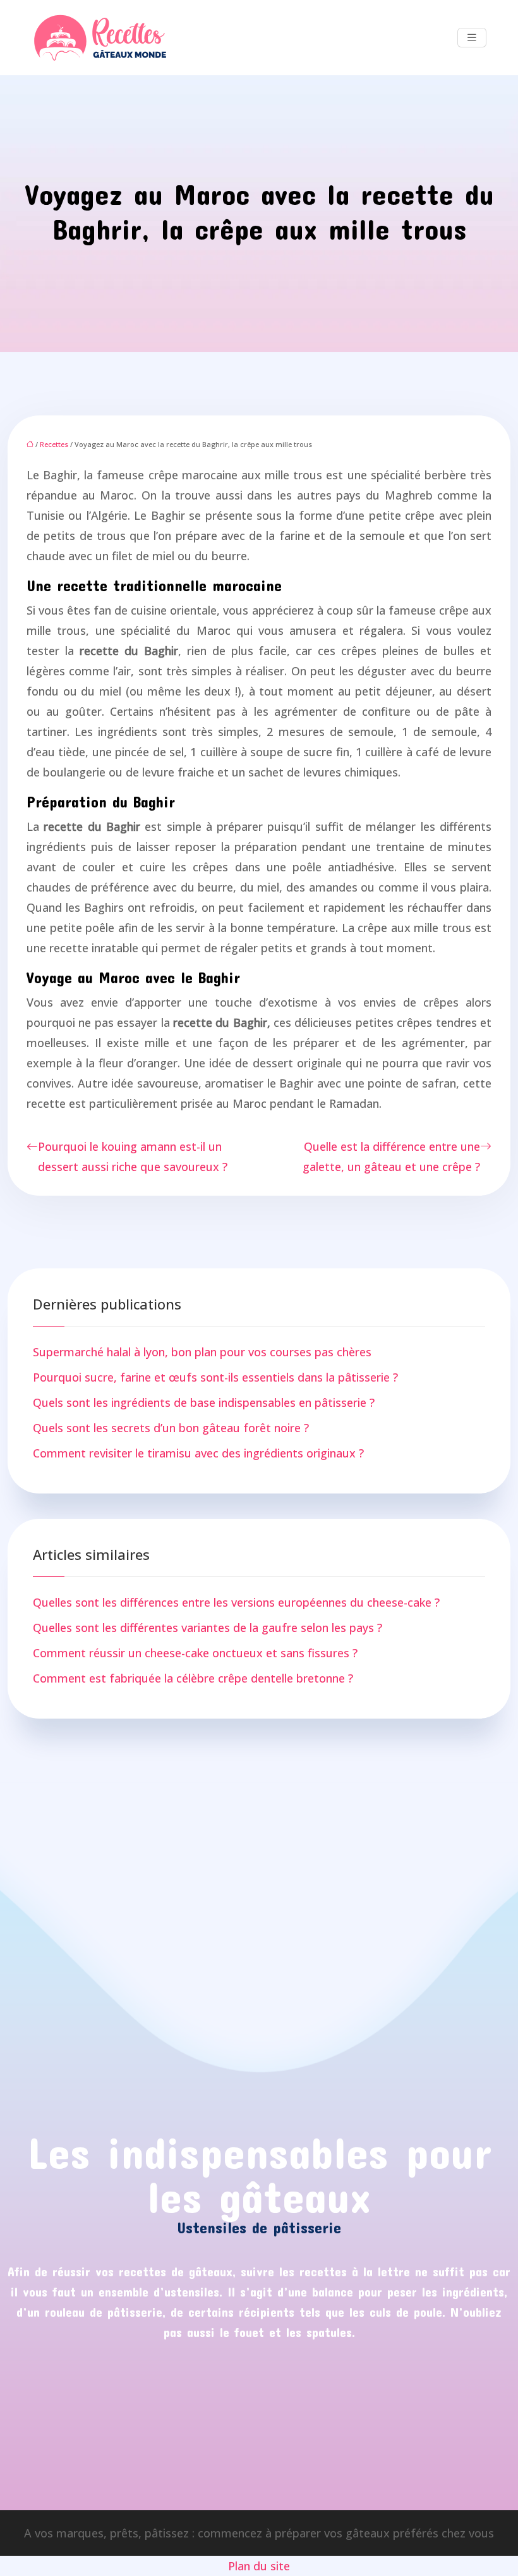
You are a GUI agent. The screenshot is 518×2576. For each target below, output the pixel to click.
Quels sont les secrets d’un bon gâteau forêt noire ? (171, 1428)
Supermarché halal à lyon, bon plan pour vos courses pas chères (202, 1352)
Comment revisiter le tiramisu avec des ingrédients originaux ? (198, 1453)
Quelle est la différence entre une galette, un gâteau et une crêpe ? (391, 1156)
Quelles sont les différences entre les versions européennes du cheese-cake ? (236, 1602)
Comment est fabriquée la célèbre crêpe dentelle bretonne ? (193, 1678)
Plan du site (259, 2566)
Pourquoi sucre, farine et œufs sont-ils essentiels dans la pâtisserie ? (215, 1377)
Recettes (54, 444)
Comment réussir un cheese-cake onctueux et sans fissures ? (195, 1653)
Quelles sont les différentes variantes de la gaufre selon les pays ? (208, 1628)
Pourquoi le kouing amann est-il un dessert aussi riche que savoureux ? (133, 1156)
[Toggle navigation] (472, 38)
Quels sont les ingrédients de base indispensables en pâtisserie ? (204, 1402)
